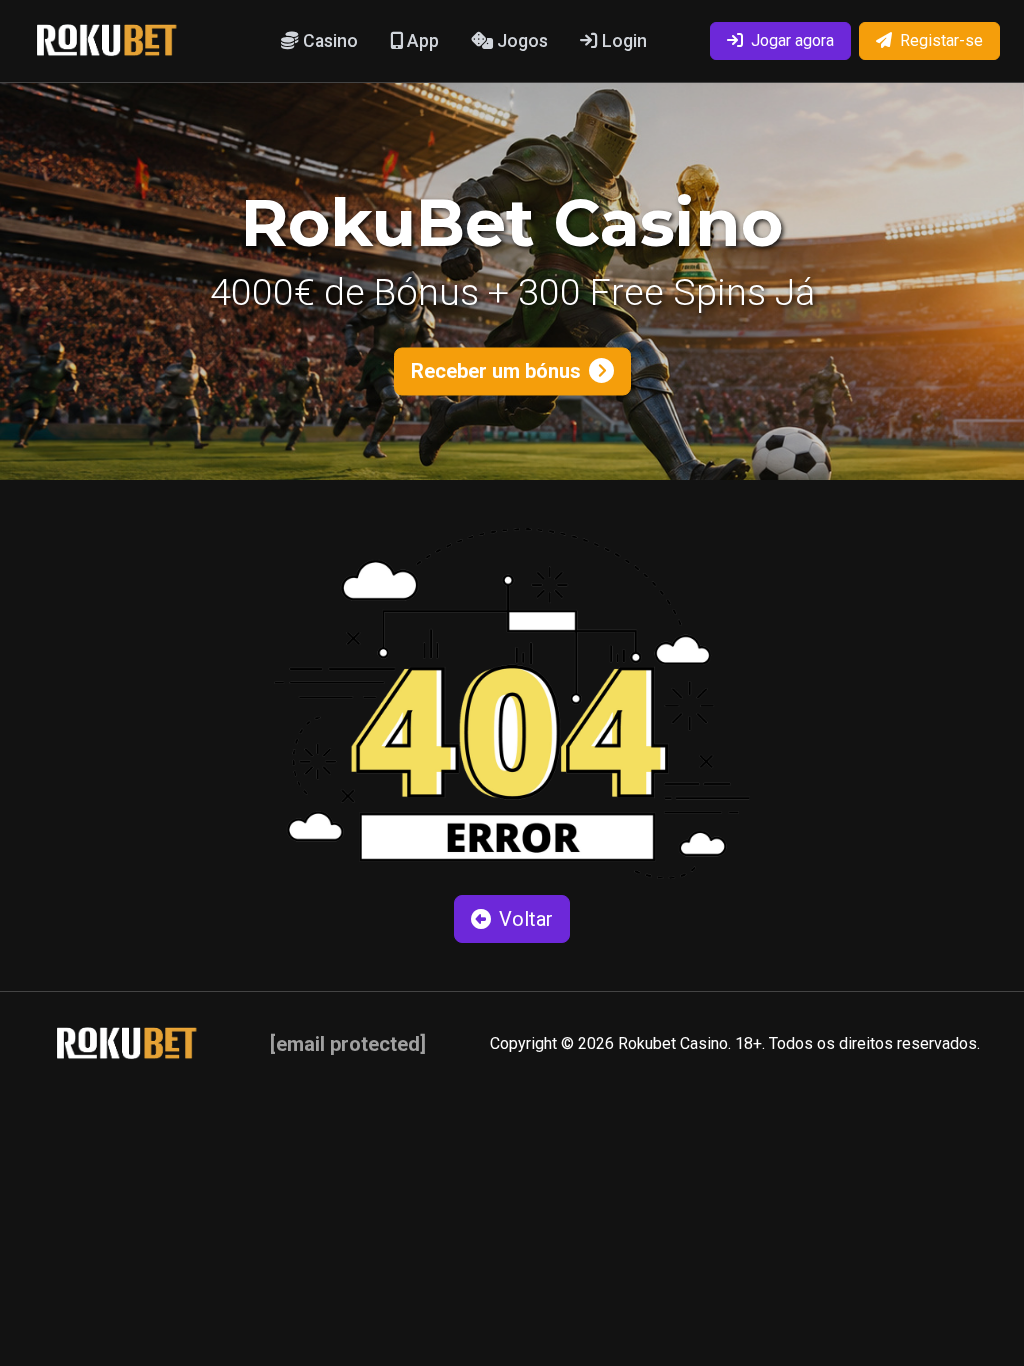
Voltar (526, 919)
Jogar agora (792, 40)
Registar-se (941, 40)
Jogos (520, 41)
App (421, 41)
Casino (328, 41)
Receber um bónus (496, 371)
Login (622, 41)
